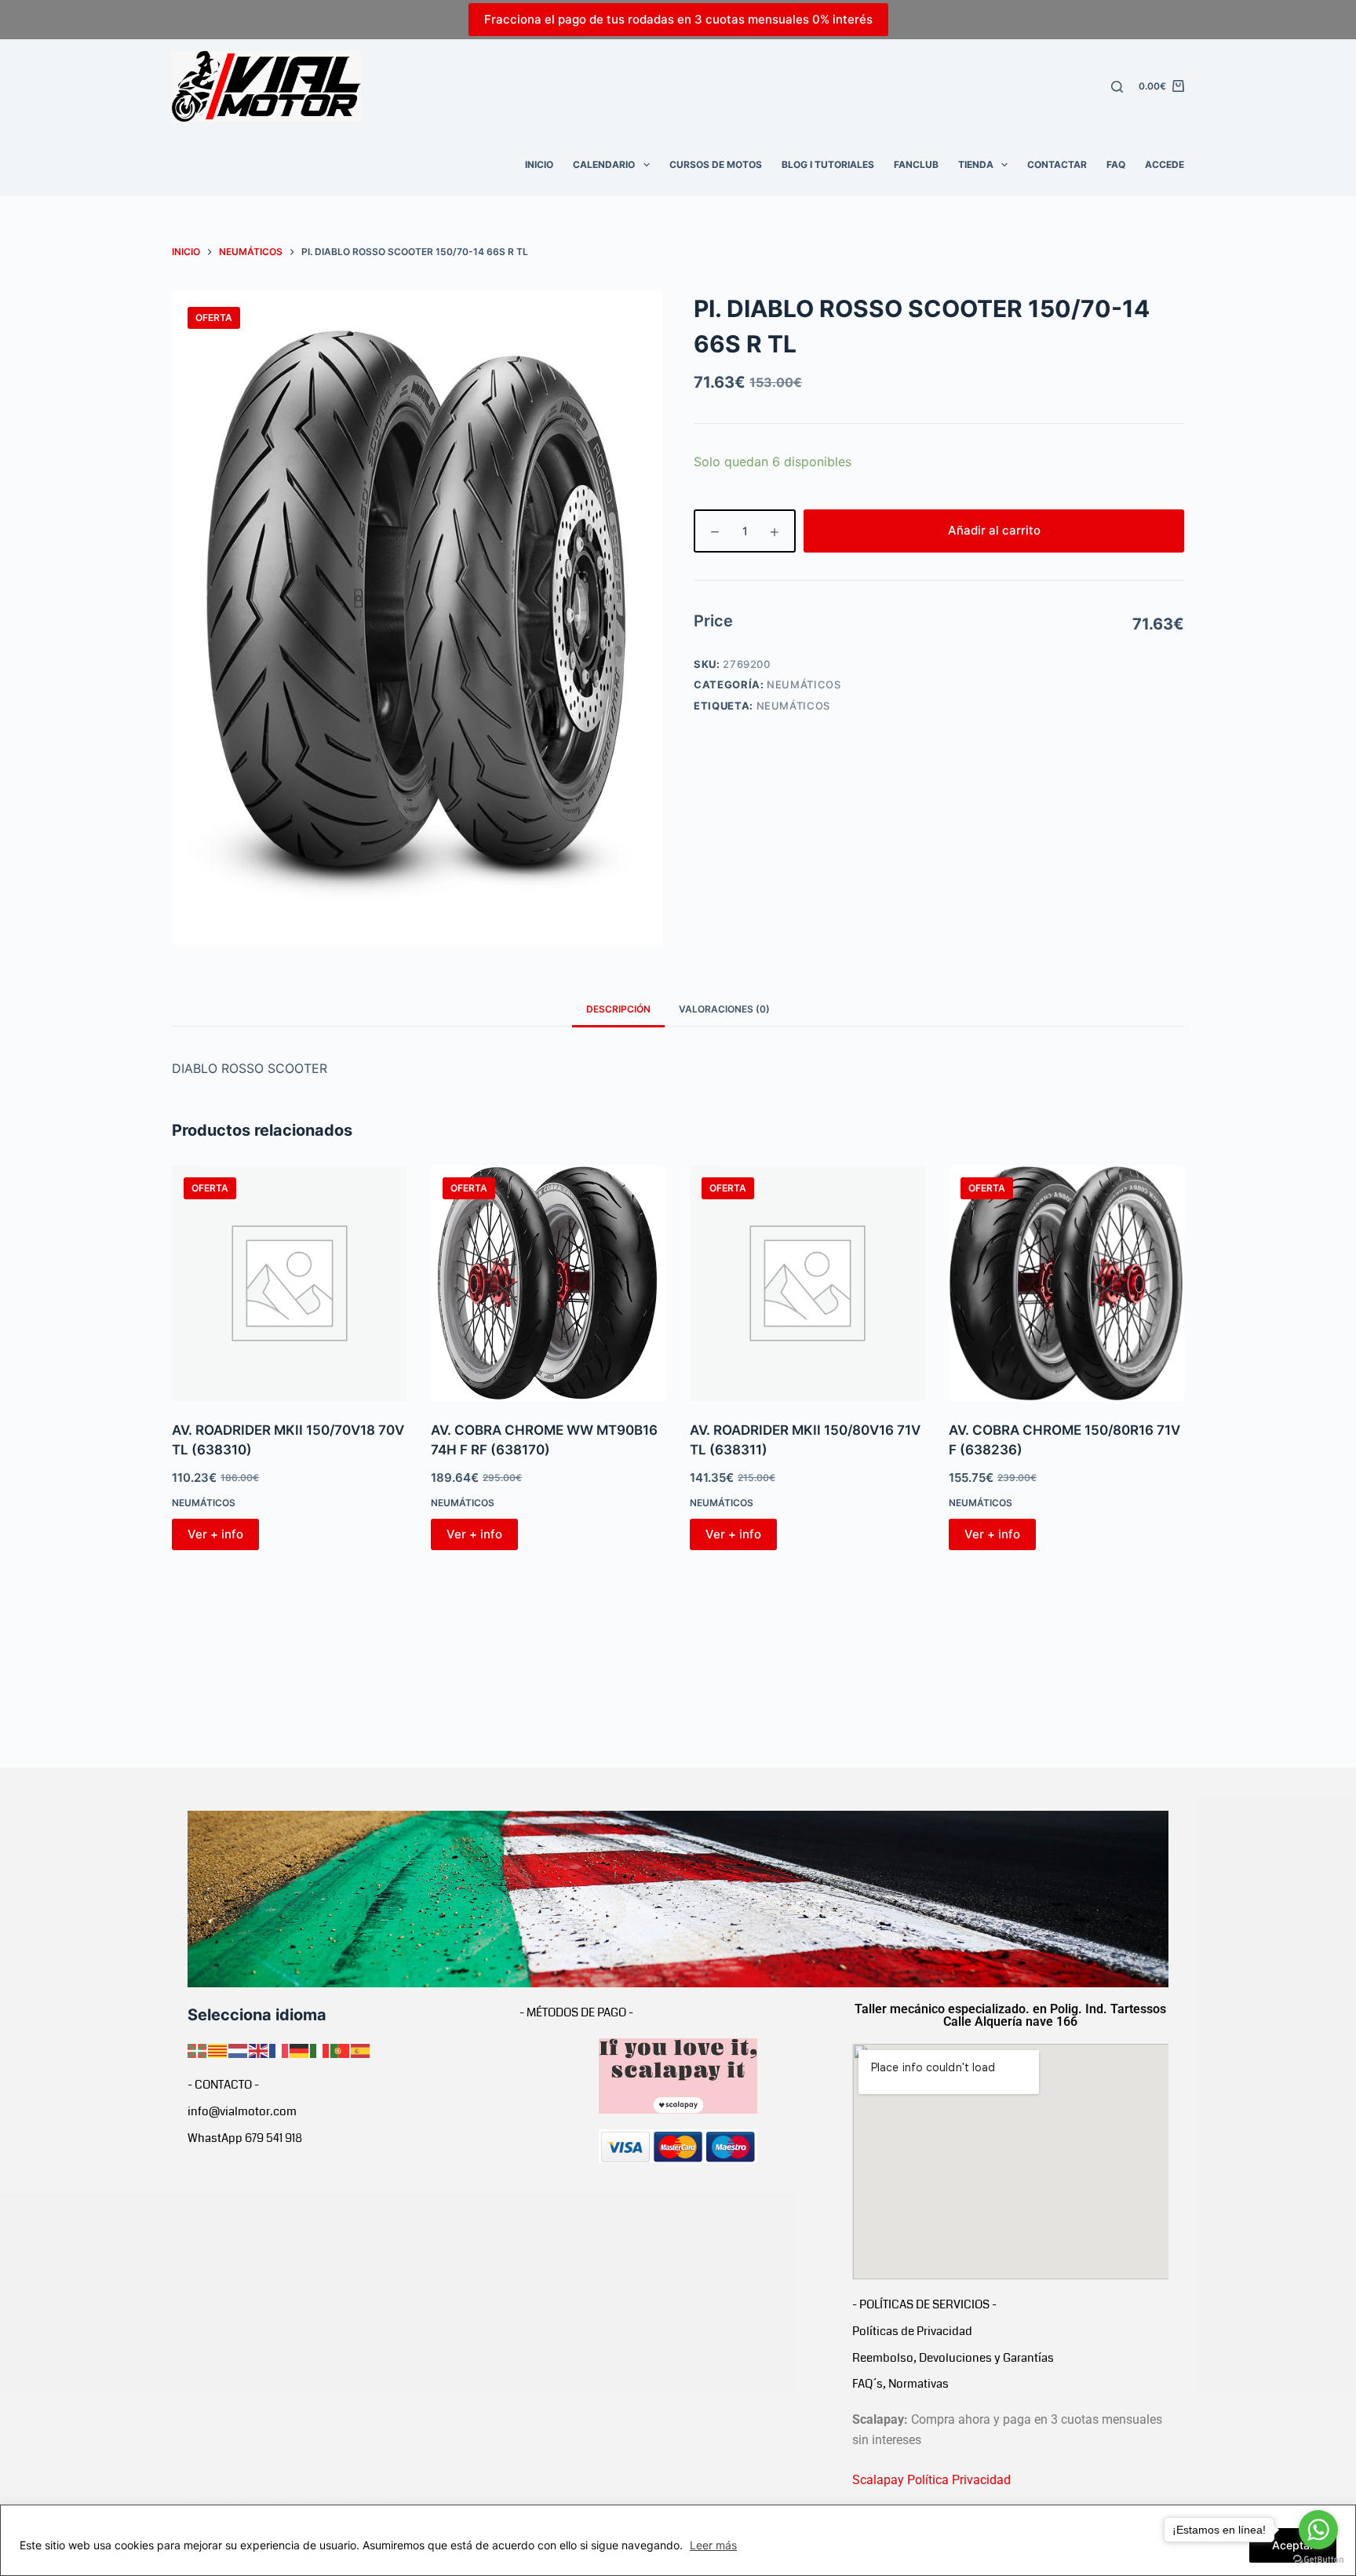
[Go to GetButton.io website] (1318, 2560)
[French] (279, 2049)
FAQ (1116, 164)
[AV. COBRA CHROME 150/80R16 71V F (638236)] (1066, 1283)
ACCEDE (1165, 164)
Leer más (713, 2545)
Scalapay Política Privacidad (931, 2480)
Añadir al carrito (994, 530)
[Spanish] (361, 2049)
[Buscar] (1117, 87)
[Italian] (320, 2049)
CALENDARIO (604, 164)
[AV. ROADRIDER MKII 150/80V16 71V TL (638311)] (807, 1283)
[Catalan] (218, 2049)
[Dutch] (239, 2049)
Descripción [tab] (618, 1009)
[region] (678, 2540)
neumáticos (794, 706)
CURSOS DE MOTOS (716, 164)
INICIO (539, 164)
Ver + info (215, 1534)
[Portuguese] (341, 2049)
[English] (259, 2049)
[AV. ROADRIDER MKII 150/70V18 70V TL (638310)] (290, 1283)
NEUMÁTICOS (804, 684)
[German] (300, 2049)
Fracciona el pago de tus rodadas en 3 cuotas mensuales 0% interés (678, 19)
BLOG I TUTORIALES (828, 164)
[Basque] (198, 2049)
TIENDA (976, 164)
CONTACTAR (1057, 164)
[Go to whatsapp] (1318, 2530)
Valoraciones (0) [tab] (724, 1009)
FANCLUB (916, 164)
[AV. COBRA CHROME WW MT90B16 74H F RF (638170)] (549, 1283)
